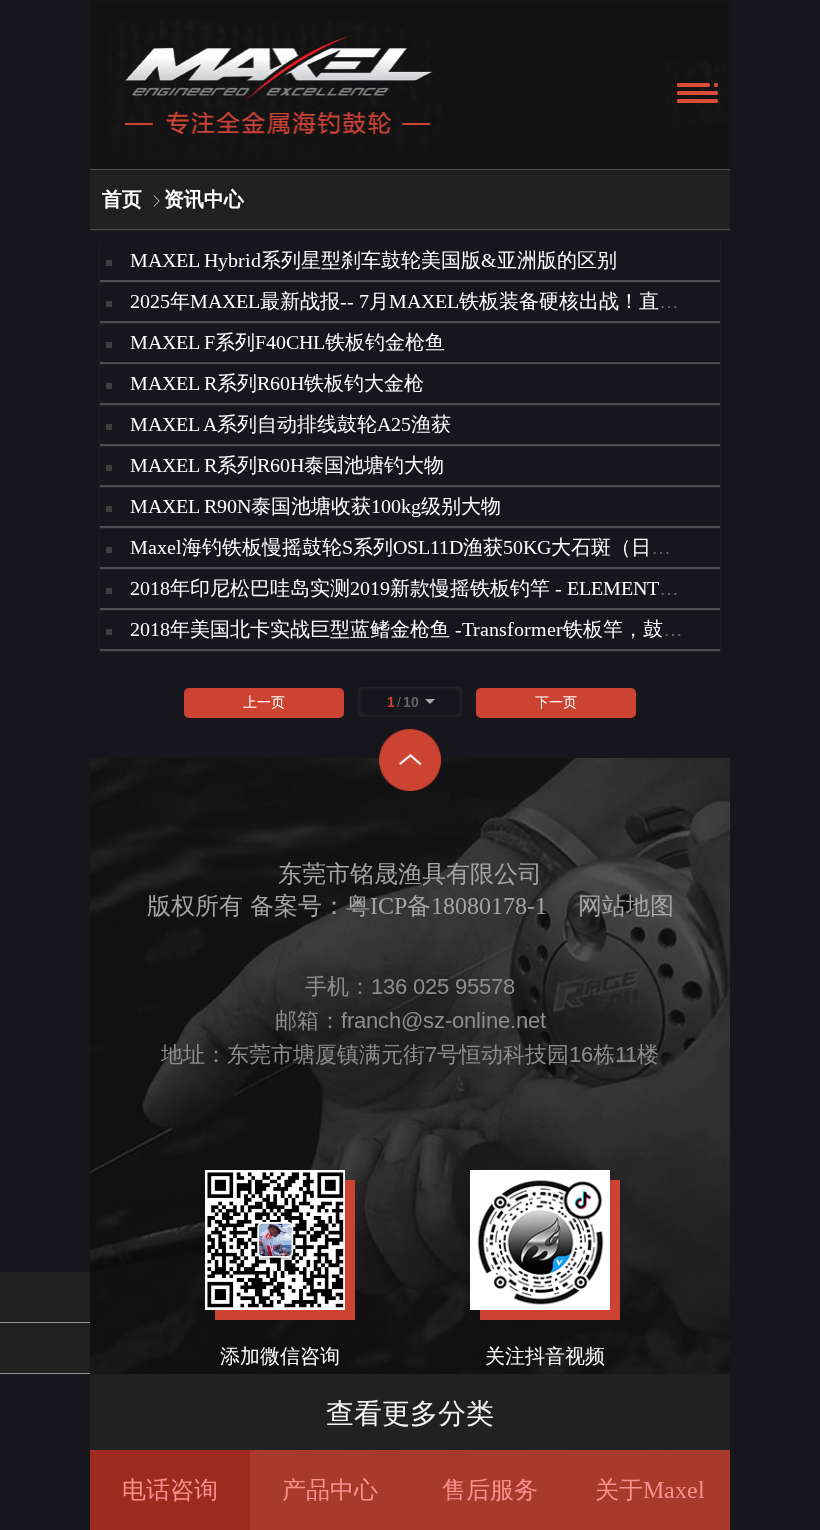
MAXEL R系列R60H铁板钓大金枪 (277, 383)
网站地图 (626, 906)
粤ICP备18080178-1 (446, 906)
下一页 (556, 702)
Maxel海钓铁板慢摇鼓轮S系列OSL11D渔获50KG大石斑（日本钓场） (430, 547)
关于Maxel (650, 1490)
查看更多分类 (410, 1413)
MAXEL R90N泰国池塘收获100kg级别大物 (315, 506)
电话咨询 (170, 1490)
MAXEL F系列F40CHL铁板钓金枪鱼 (287, 342)
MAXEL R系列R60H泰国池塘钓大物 (287, 465)
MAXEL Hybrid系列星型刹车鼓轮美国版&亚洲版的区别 (373, 260)
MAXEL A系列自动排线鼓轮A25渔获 (290, 424)
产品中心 (330, 1490)
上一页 (264, 702)
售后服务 (490, 1490)
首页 (122, 199)
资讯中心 (204, 199)
